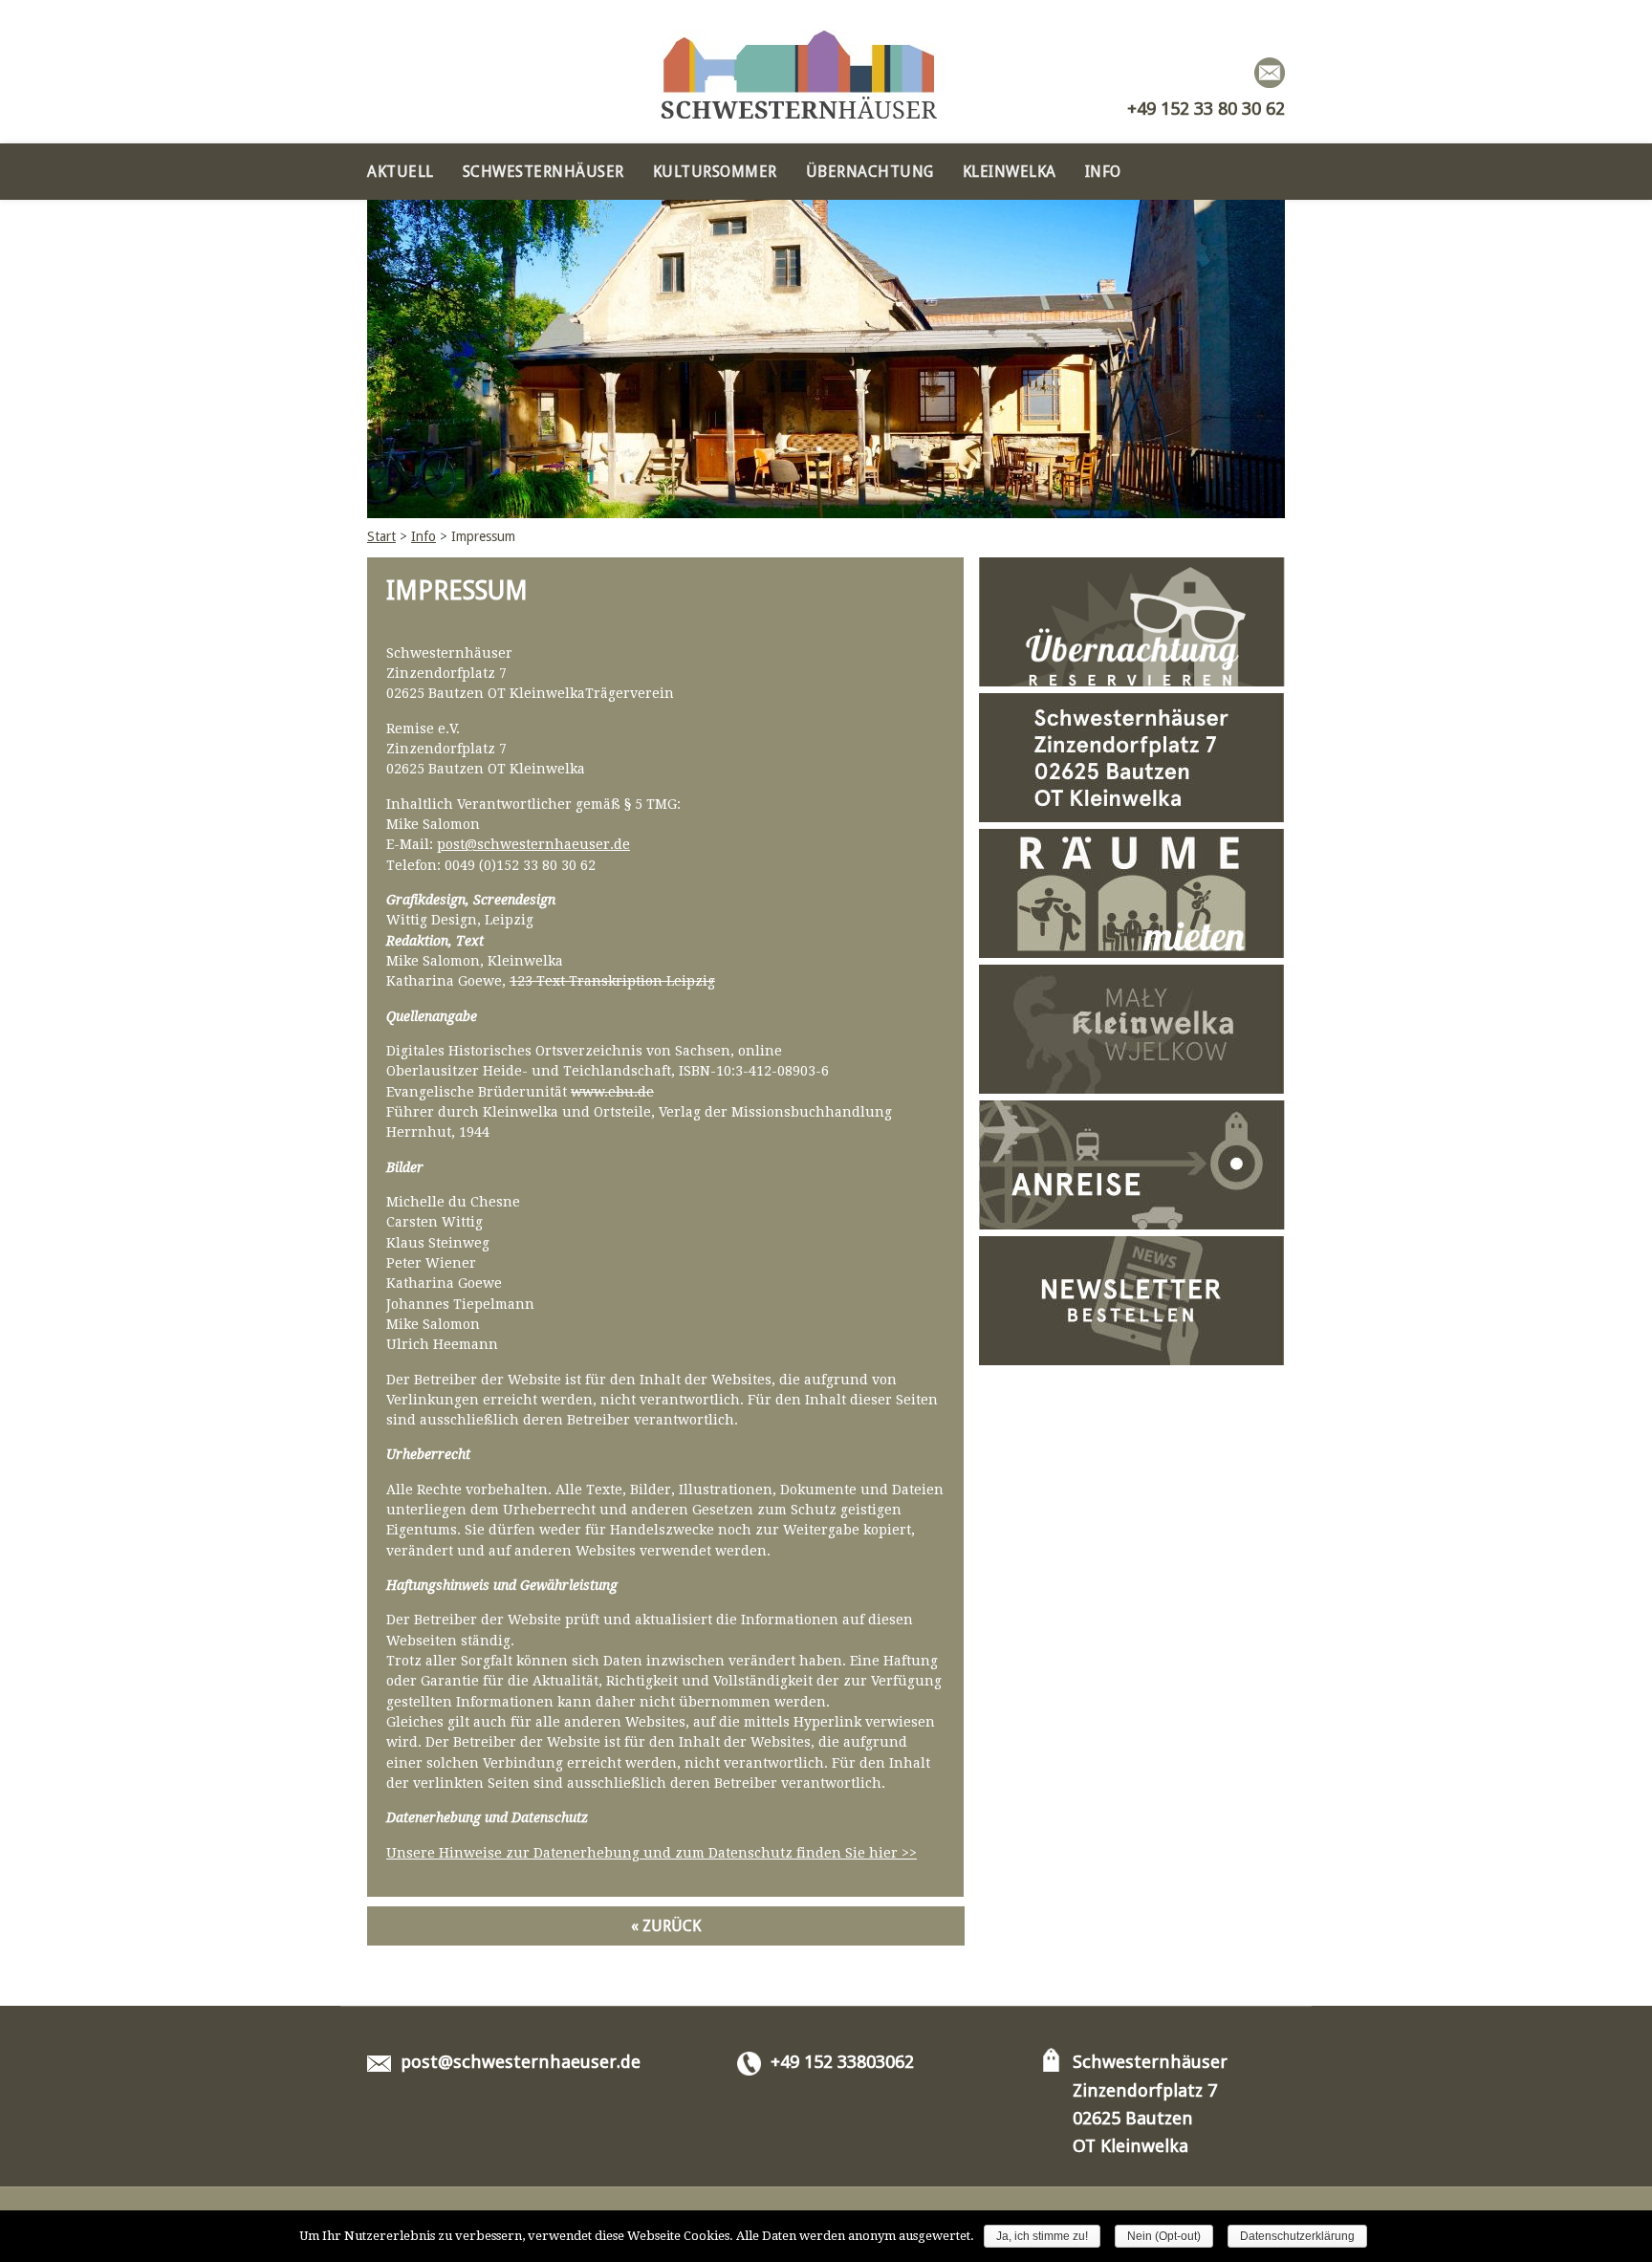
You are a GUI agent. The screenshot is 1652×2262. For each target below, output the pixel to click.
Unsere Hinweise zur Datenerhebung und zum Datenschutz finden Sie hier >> (652, 1853)
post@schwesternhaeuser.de (533, 844)
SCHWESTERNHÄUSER (543, 172)
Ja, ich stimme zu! (1042, 2236)
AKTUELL (401, 172)
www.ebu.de (612, 1092)
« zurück (666, 1926)
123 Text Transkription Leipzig (612, 981)
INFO (1103, 172)
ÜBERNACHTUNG (870, 172)
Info (424, 536)
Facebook (1233, 73)
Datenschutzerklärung (1297, 2236)
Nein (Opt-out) (1164, 2236)
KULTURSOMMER (715, 172)
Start (381, 536)
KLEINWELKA (1010, 172)
